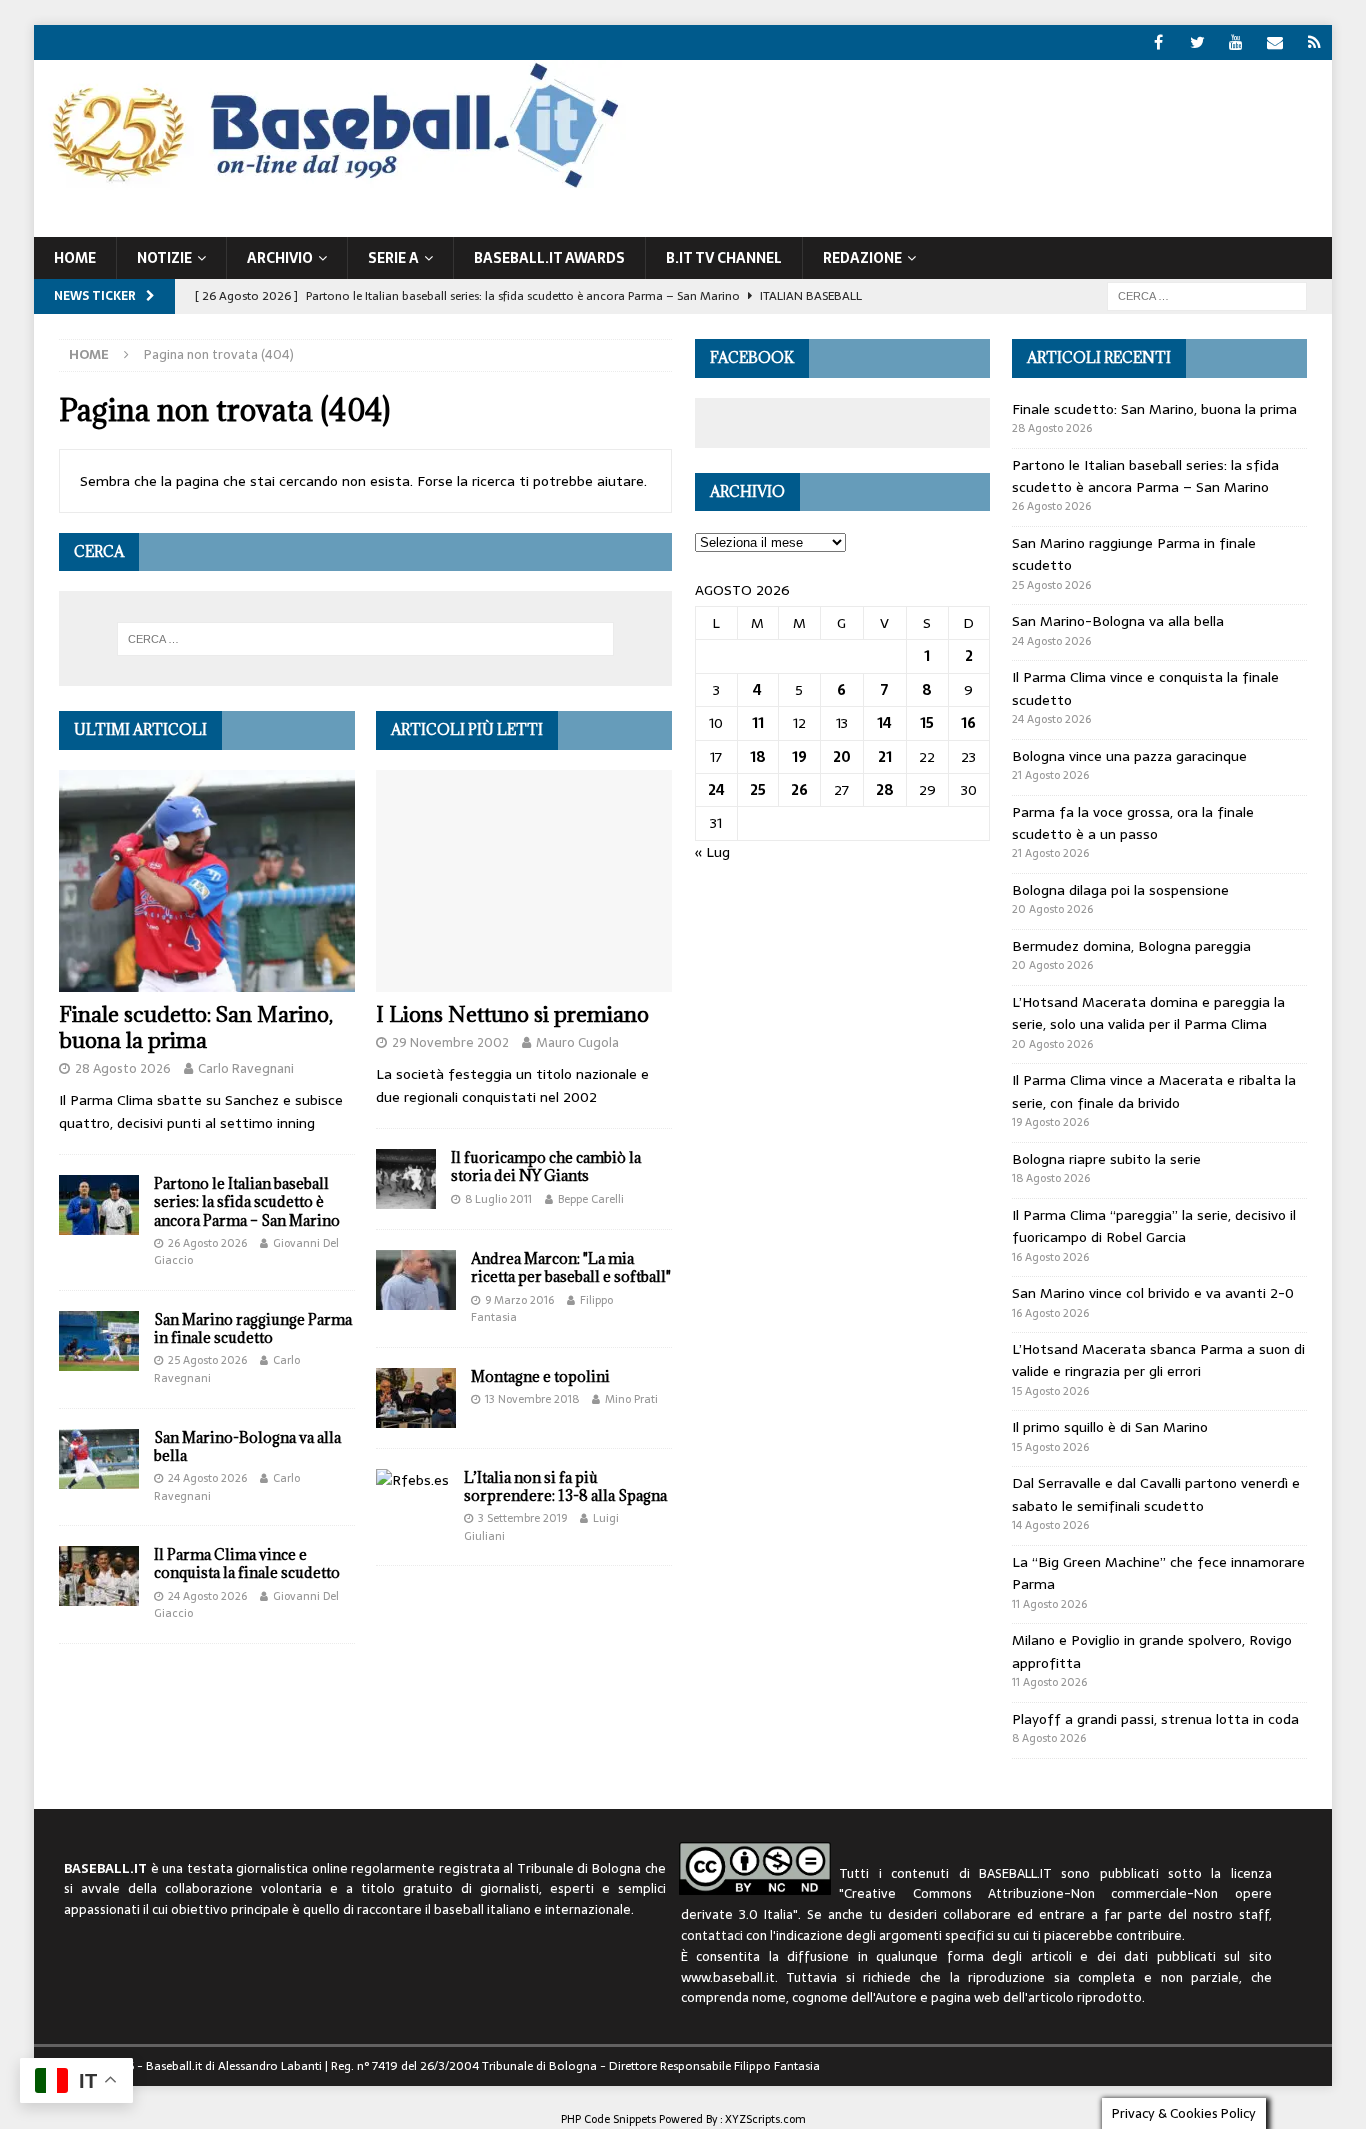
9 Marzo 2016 (519, 1300)
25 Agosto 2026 (207, 1360)
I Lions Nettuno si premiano (512, 1014)
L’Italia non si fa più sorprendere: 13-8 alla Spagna (565, 1486)
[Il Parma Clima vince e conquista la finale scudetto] (99, 1576)
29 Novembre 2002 (450, 1042)
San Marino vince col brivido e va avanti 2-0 (1153, 1293)
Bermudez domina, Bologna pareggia (1131, 946)
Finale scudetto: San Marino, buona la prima (196, 1027)
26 (799, 790)
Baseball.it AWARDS (549, 258)
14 (884, 723)
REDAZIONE (862, 258)
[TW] (1197, 42)
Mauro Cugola (577, 1042)
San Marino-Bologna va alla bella (247, 1446)
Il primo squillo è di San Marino (1110, 1427)
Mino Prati (631, 1399)
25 (758, 790)
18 (758, 757)
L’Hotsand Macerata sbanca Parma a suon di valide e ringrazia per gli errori (1158, 1360)
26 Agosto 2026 (207, 1243)
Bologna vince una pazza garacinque (1129, 756)
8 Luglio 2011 (498, 1199)
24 (716, 790)
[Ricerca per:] (1207, 295)
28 (885, 790)
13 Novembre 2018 (532, 1399)
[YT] (1236, 42)
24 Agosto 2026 (207, 1478)
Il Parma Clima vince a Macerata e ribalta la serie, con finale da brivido (1154, 1091)
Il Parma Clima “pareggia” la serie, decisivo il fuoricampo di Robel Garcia (1154, 1226)
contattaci (712, 1935)
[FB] (1158, 42)
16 (968, 723)
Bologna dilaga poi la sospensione (1120, 890)
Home (75, 258)
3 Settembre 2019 (522, 1518)
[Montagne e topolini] (416, 1398)
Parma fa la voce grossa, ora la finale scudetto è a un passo (1133, 823)
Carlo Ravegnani (246, 1068)
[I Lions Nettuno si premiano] (524, 881)
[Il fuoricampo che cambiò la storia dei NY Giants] (406, 1179)
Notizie (164, 258)
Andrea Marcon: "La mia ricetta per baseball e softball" (571, 1267)
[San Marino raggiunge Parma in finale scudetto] (99, 1341)
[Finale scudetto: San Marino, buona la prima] (207, 881)
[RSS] (1314, 42)
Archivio (280, 258)
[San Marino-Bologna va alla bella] (99, 1459)
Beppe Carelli (591, 1199)
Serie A (393, 258)
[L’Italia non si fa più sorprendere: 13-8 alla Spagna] (412, 1480)
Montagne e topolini (540, 1376)
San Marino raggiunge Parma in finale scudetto (253, 1328)
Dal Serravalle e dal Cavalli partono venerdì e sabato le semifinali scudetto (1156, 1494)
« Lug (712, 852)
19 (799, 757)
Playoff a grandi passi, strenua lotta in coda (1155, 1719)
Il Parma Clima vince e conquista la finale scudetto (247, 1563)
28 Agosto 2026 (123, 1068)
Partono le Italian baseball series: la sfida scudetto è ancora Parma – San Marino (247, 1201)
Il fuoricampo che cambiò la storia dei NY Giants (546, 1166)
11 (758, 723)
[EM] (1275, 42)
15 (927, 723)
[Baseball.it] (330, 186)
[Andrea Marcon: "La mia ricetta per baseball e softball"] (416, 1280)
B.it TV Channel (724, 258)
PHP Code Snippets (608, 2119)
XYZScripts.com (765, 2119)
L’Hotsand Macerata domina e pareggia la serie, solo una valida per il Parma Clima (1148, 1013)
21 (885, 757)
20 (842, 757)
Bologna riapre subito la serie (1106, 1159)
